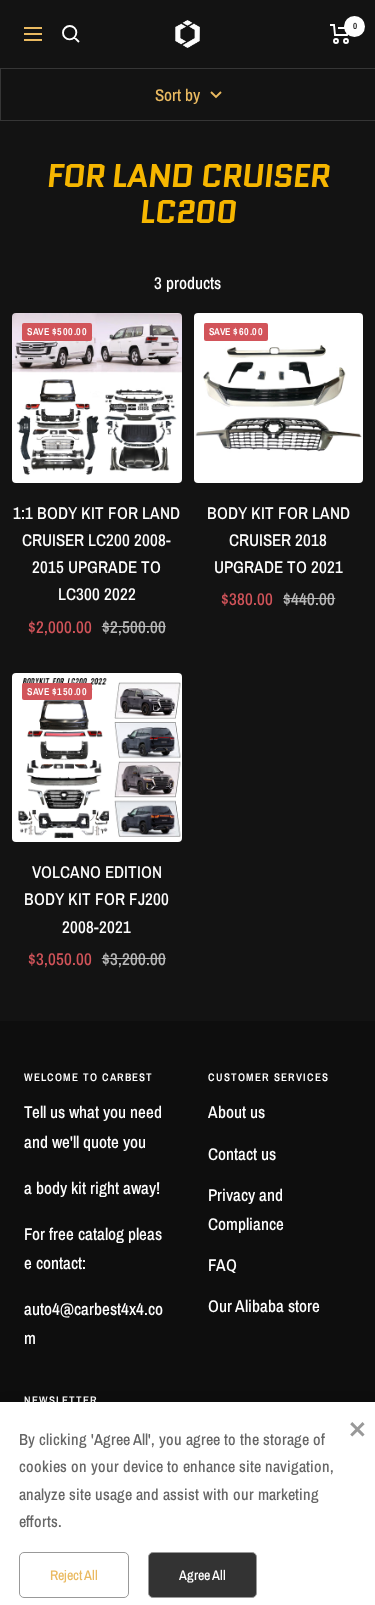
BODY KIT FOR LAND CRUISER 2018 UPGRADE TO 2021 (278, 539)
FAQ (222, 1264)
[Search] (71, 34)
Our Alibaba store (264, 1305)
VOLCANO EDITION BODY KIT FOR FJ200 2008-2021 (96, 898)
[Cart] (340, 34)
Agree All (202, 1575)
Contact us (242, 1153)
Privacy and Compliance (246, 1209)
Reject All (74, 1575)
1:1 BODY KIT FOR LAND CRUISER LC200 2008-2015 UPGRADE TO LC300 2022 (96, 553)
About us (236, 1111)
